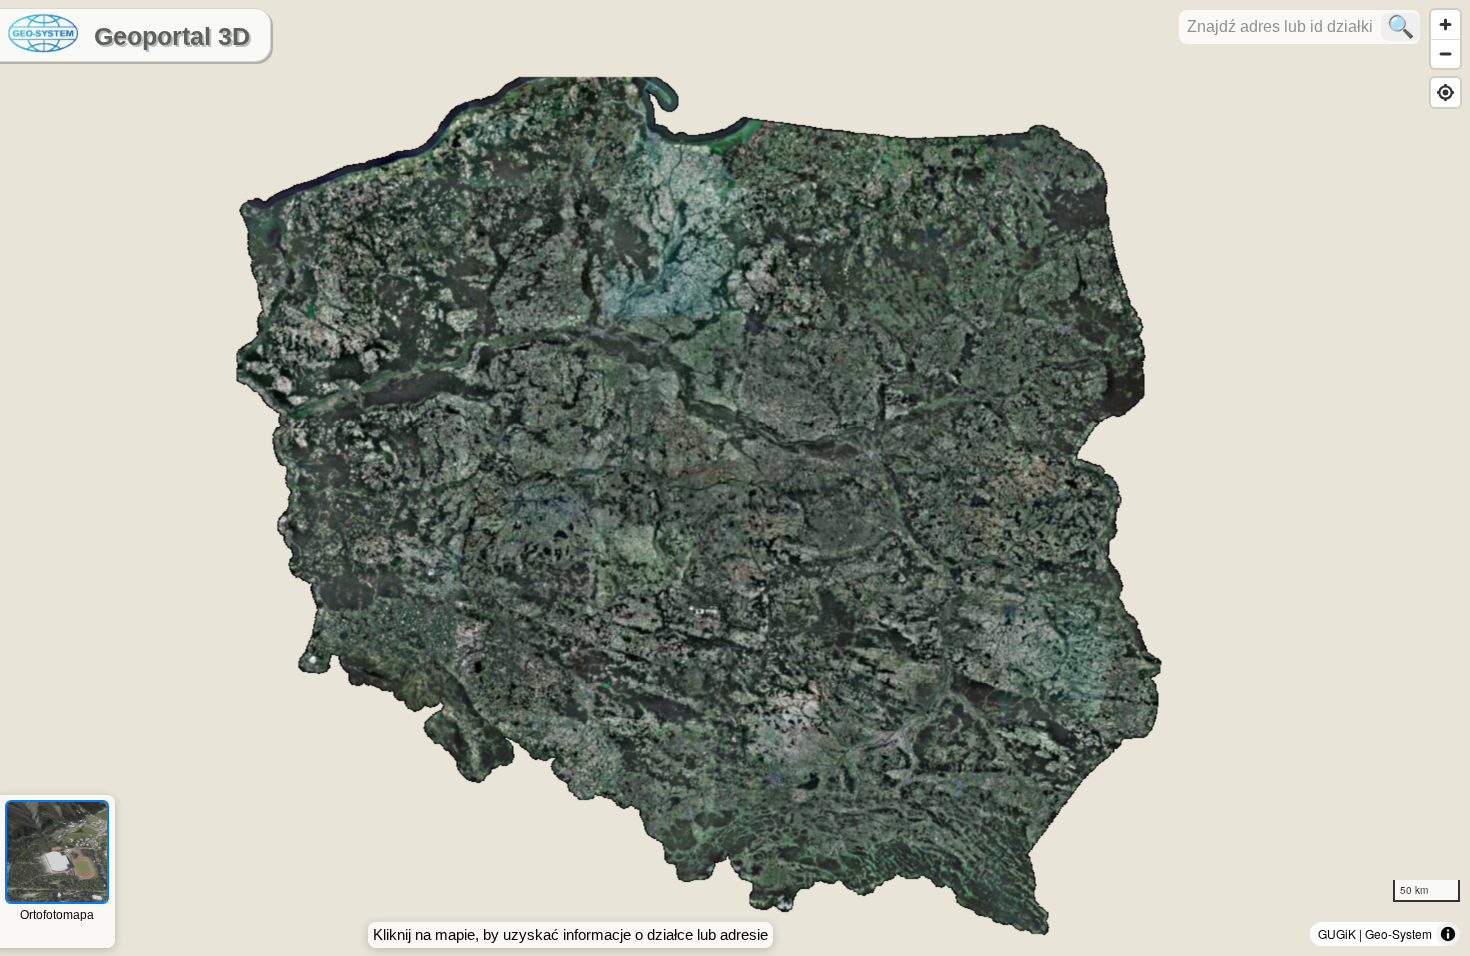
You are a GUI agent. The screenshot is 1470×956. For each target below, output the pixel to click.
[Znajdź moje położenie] (1445, 92)
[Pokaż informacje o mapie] (1448, 934)
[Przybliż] (1445, 24)
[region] (735, 478)
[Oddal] (1445, 53)
